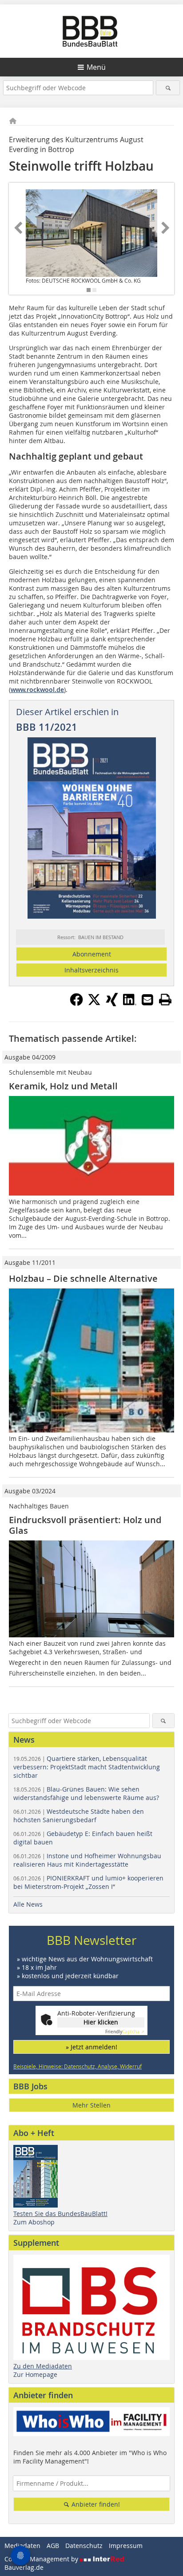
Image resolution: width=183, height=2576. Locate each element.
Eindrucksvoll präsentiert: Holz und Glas (85, 1525)
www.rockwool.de (37, 690)
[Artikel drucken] (165, 1000)
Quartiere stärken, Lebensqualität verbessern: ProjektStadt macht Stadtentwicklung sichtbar (87, 1767)
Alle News (28, 1904)
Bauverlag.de (24, 2567)
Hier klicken (101, 2022)
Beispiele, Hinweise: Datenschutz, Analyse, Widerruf (78, 2066)
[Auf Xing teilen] (112, 1004)
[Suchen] (168, 88)
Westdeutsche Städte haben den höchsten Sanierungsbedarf (79, 1816)
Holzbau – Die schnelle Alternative (83, 1278)
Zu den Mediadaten (43, 2366)
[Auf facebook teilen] (76, 1004)
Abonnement (92, 954)
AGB (53, 2546)
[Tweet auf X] (94, 1004)
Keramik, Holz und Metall (63, 1086)
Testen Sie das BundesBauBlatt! (60, 2214)
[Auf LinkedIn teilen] (130, 1004)
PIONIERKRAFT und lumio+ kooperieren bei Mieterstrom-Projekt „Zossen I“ (88, 1882)
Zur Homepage (35, 2374)
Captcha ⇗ (125, 2032)
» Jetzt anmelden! (91, 2047)
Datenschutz (84, 2546)
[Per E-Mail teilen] (147, 1000)
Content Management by (42, 2559)
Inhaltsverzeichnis (91, 970)
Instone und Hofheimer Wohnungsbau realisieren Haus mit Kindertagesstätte (87, 1860)
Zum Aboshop (34, 2222)
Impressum (126, 2546)
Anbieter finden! (95, 2504)
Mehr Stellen (91, 2105)
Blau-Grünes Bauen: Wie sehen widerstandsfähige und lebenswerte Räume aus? (86, 1793)
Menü (96, 67)
